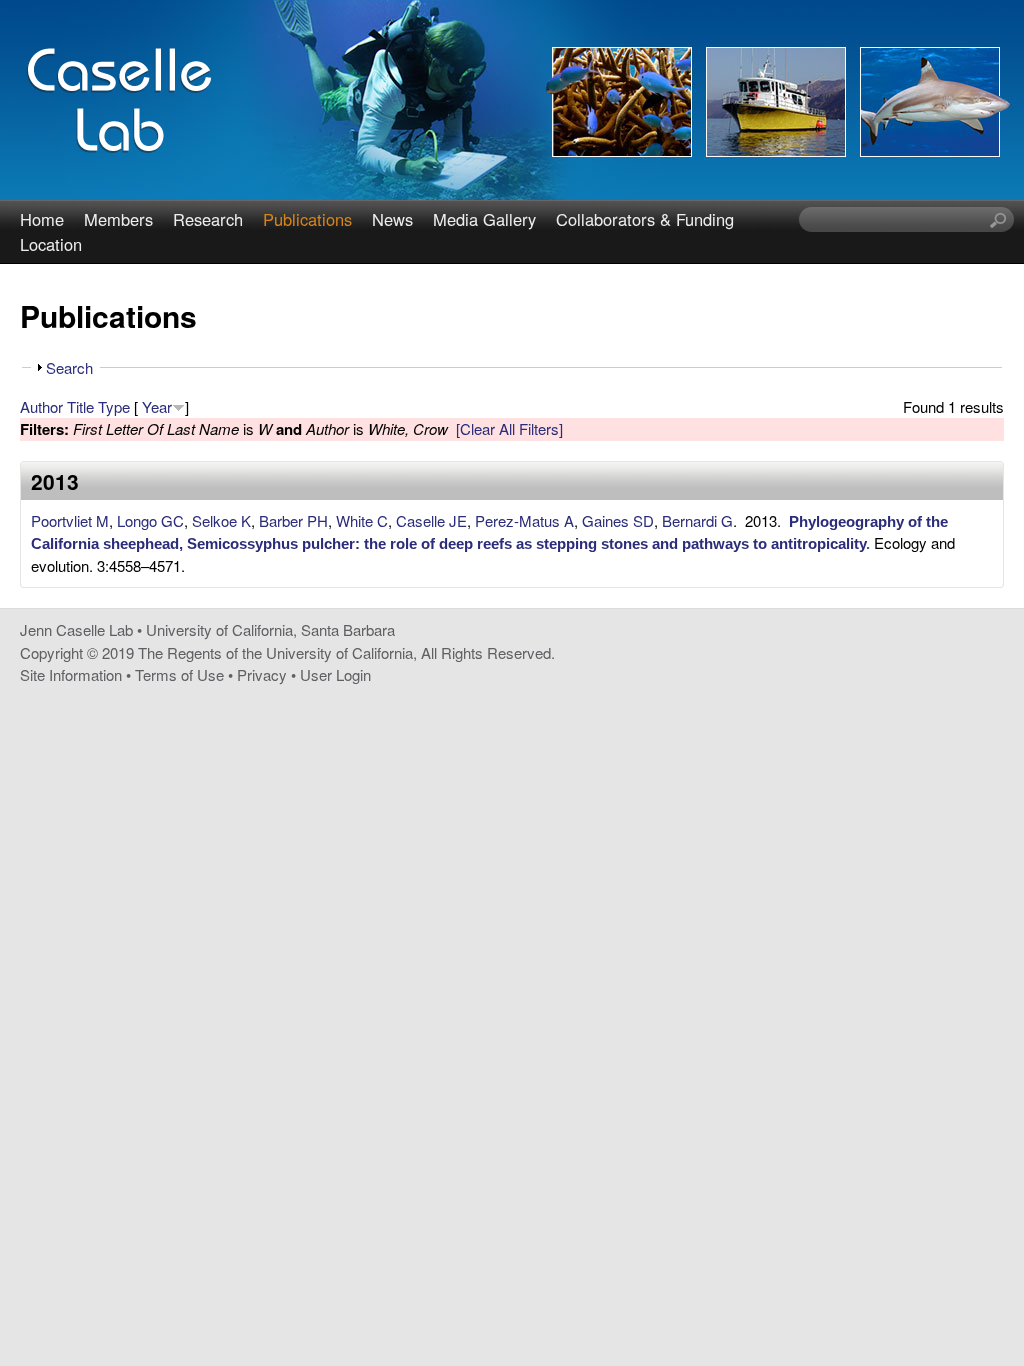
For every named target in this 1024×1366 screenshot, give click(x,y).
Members (118, 219)
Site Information (71, 674)
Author (41, 406)
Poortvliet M (70, 520)
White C (362, 520)
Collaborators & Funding (645, 219)
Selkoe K (221, 520)
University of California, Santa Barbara (270, 629)
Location (51, 244)
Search (69, 367)
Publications (307, 219)
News (392, 219)
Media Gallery (484, 219)
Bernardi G (697, 520)
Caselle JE (431, 520)
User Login (335, 674)
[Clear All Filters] (509, 428)
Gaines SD (618, 520)
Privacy (262, 674)
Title (80, 406)
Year (157, 406)
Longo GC (150, 520)
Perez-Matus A (524, 520)
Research (208, 219)
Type (114, 406)
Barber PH (293, 520)
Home (42, 219)
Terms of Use (179, 674)
